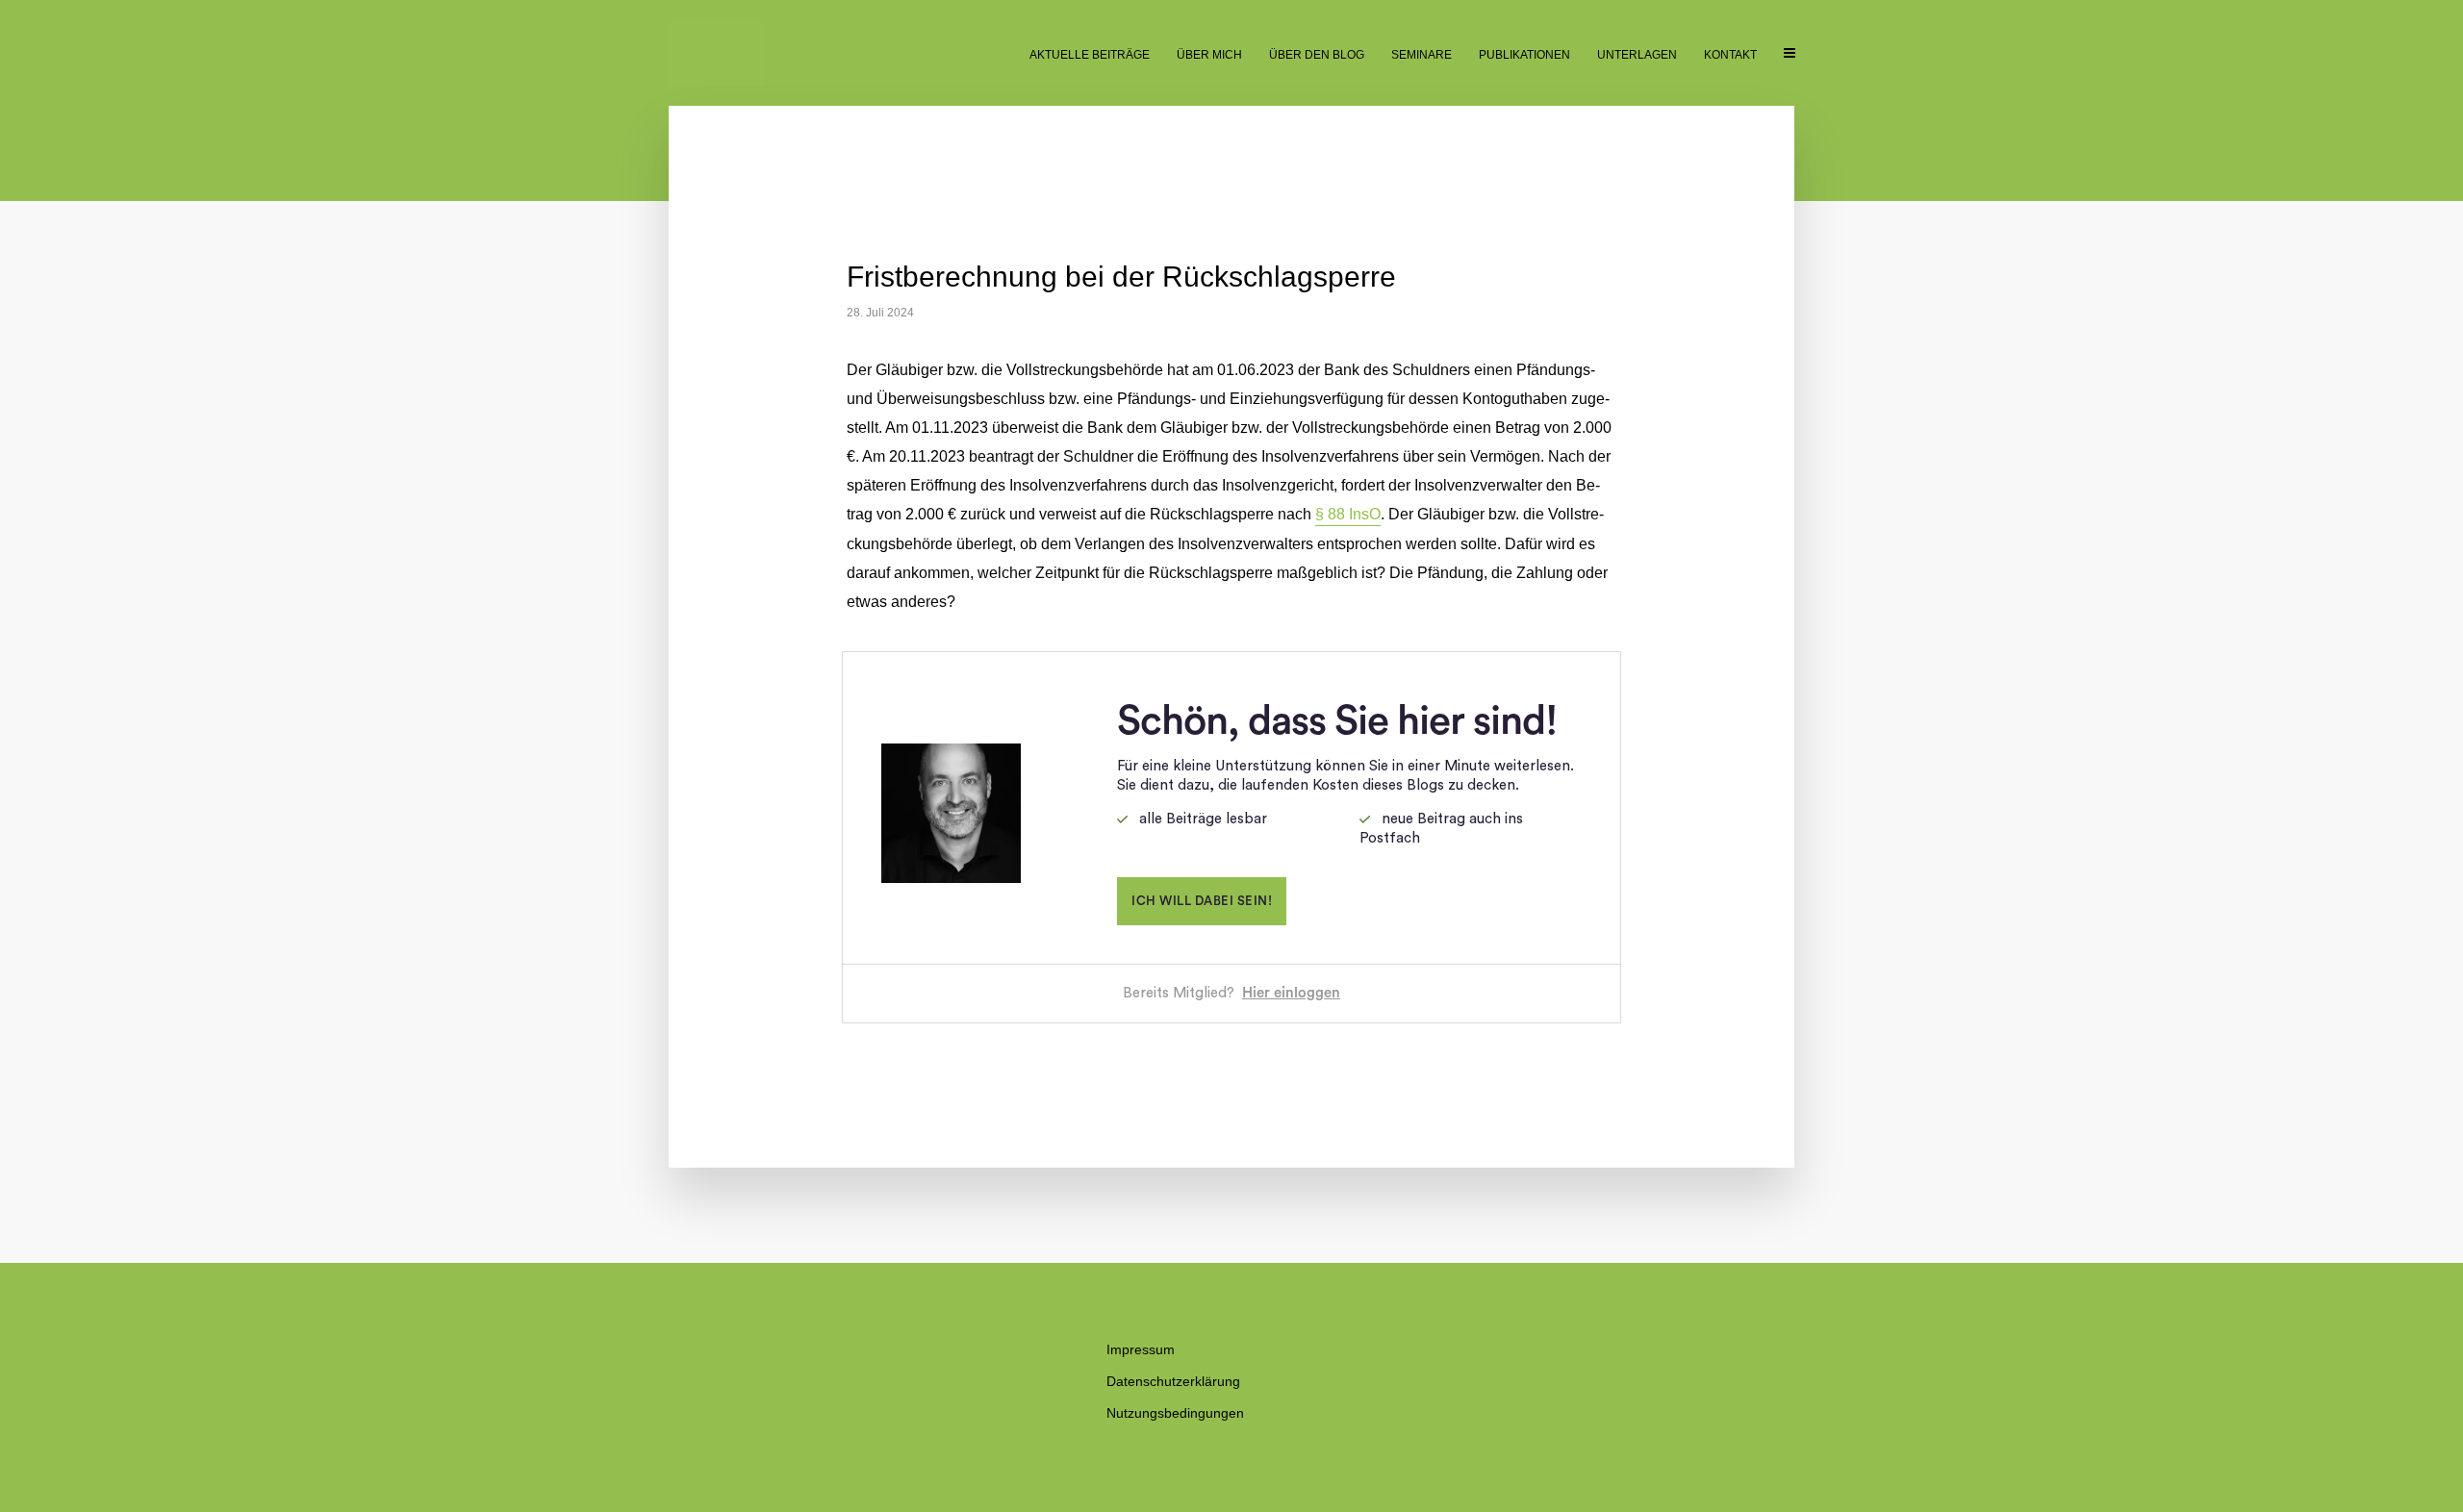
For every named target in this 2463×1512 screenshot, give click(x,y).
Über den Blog (1317, 55)
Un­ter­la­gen (1637, 55)
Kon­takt (1730, 55)
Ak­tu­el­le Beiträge (1090, 55)
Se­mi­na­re (1422, 55)
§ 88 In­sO (1348, 514)
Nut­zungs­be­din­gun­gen (1175, 1413)
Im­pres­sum (1141, 1349)
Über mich (1209, 55)
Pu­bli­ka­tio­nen (1524, 55)
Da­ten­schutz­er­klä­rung (1173, 1381)
